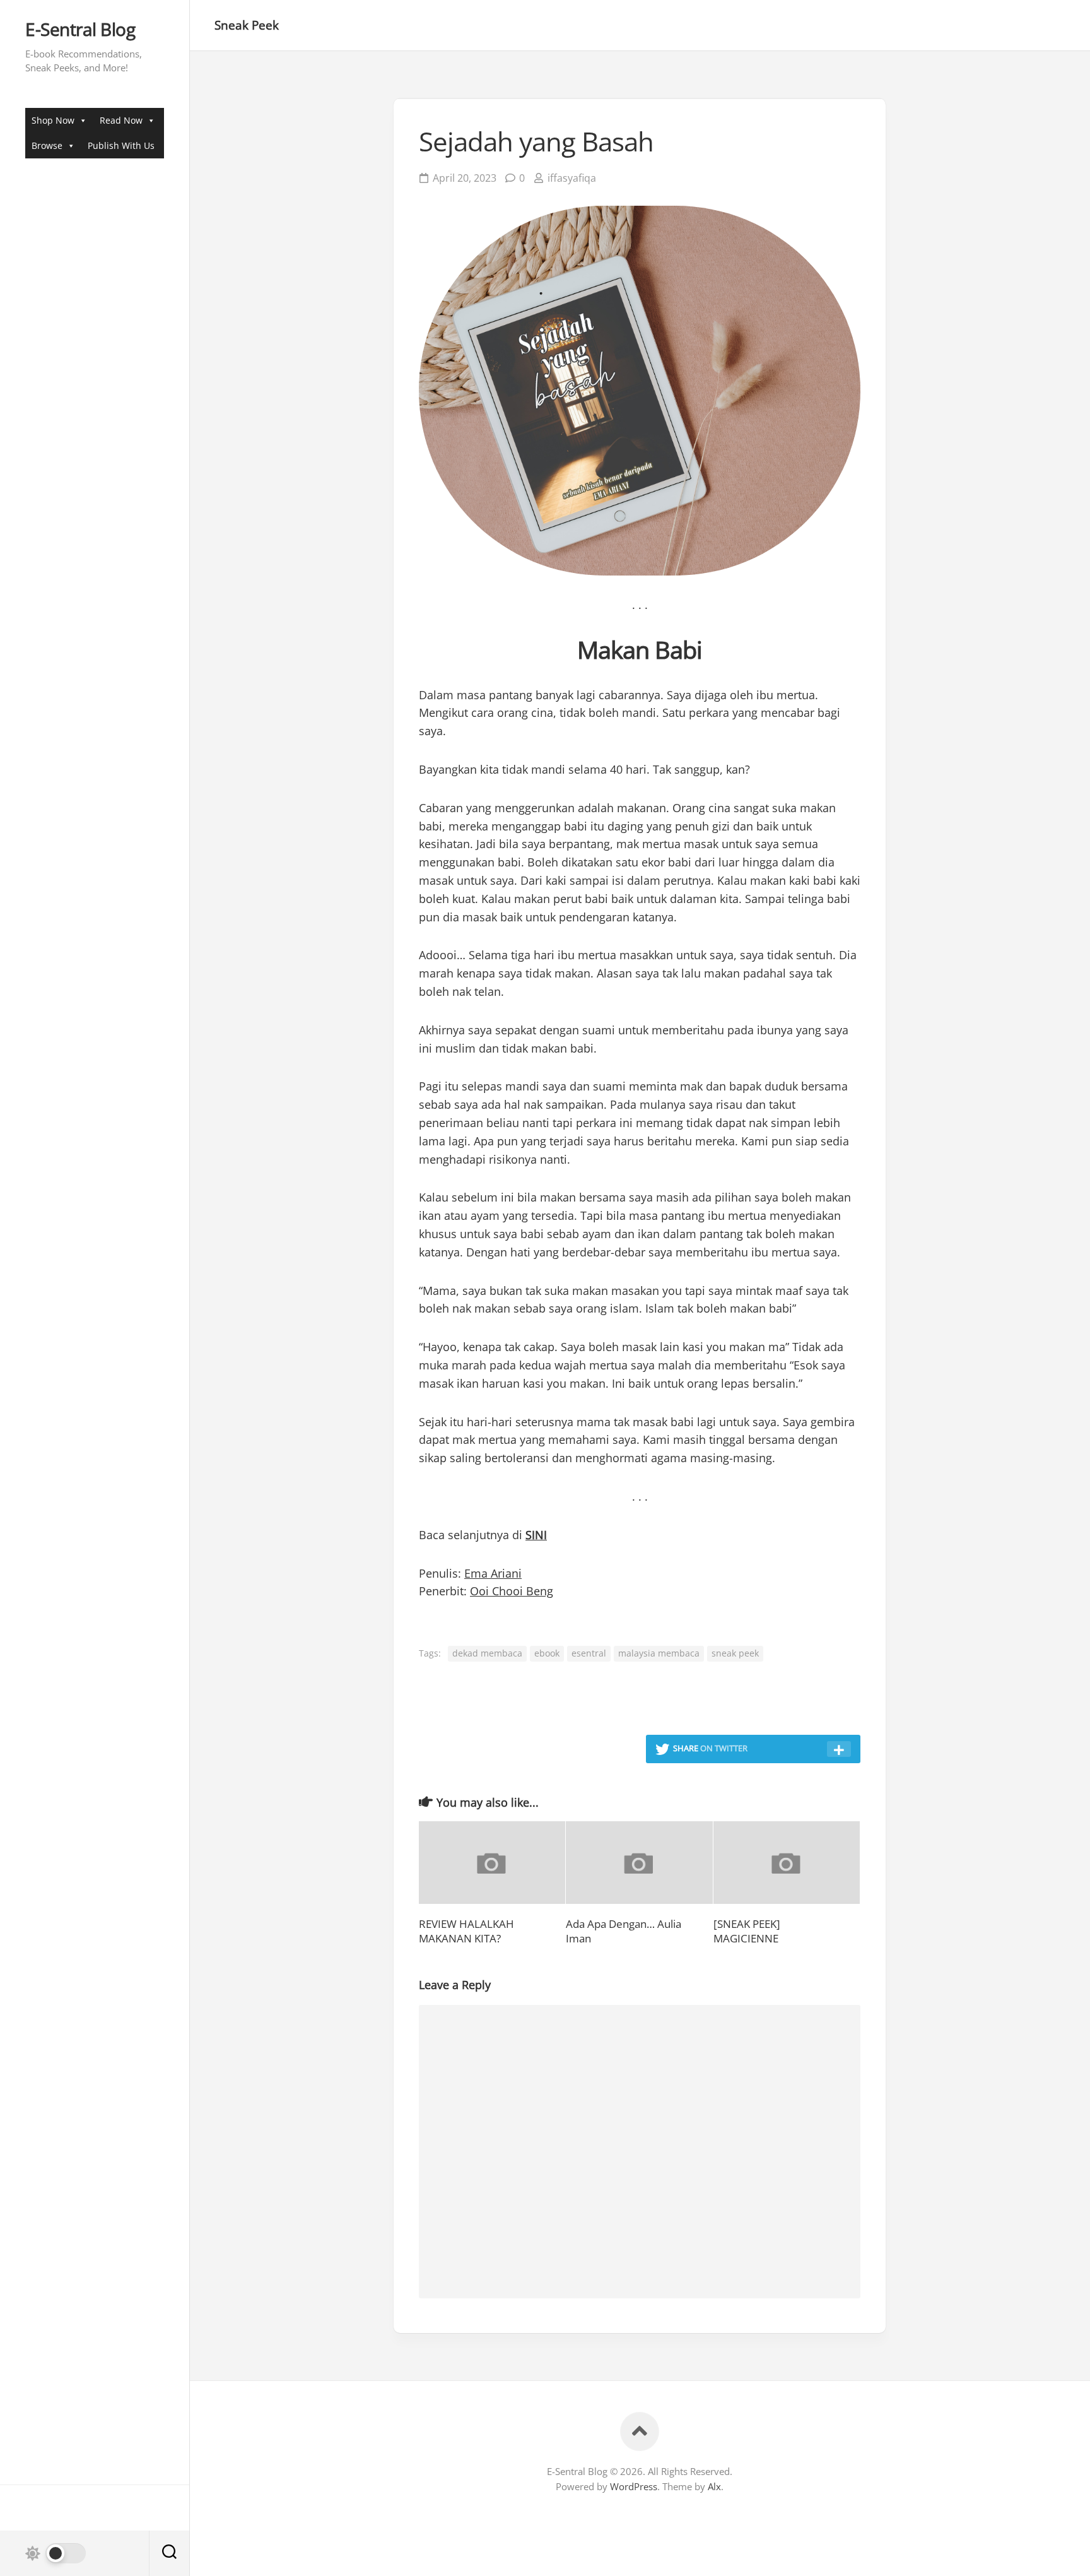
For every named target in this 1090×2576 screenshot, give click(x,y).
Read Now (121, 120)
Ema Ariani (493, 1573)
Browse (47, 145)
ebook (547, 1653)
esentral (589, 1653)
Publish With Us (121, 145)
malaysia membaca (659, 1653)
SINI (536, 1535)
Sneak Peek (247, 25)
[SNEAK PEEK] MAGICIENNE (747, 1931)
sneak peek (735, 1653)
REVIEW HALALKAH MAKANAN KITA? (466, 1931)
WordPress (634, 2486)
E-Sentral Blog (80, 30)
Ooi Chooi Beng (512, 1591)
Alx (714, 2486)
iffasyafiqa (572, 178)
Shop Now (53, 120)
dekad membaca (487, 1653)
